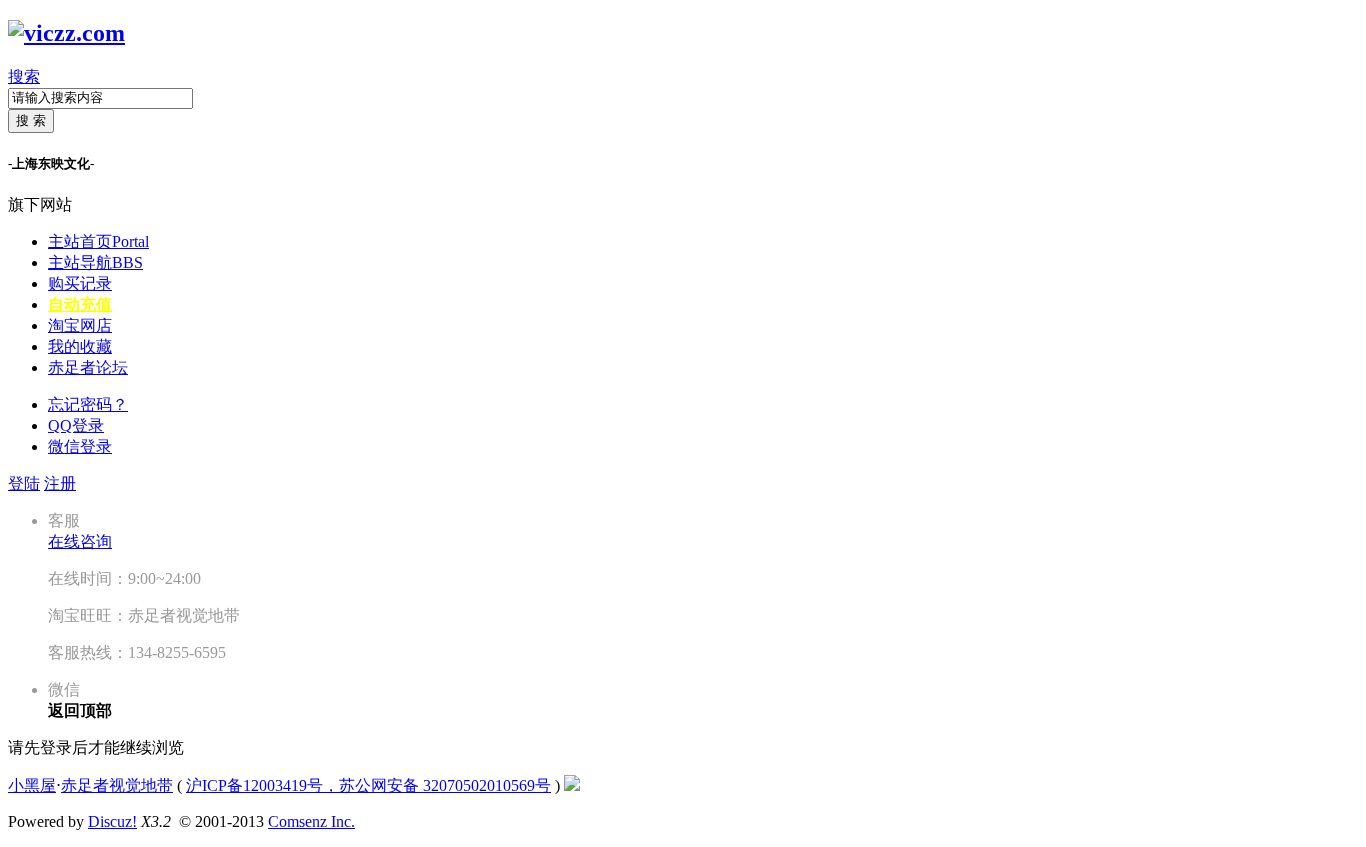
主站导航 (95, 262)
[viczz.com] (66, 33)
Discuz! (112, 821)
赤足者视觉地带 (117, 785)
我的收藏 (80, 346)
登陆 (24, 483)
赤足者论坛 (88, 367)
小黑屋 (32, 785)
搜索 (24, 76)
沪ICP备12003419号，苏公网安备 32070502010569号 (368, 785)
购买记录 (80, 283)
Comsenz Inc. (311, 821)
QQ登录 (76, 425)
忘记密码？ (88, 404)
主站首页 (98, 241)
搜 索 (31, 120)
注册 (60, 483)
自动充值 (80, 304)
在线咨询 (80, 541)
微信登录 (80, 446)
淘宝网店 (80, 325)
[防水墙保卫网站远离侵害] (572, 785)
